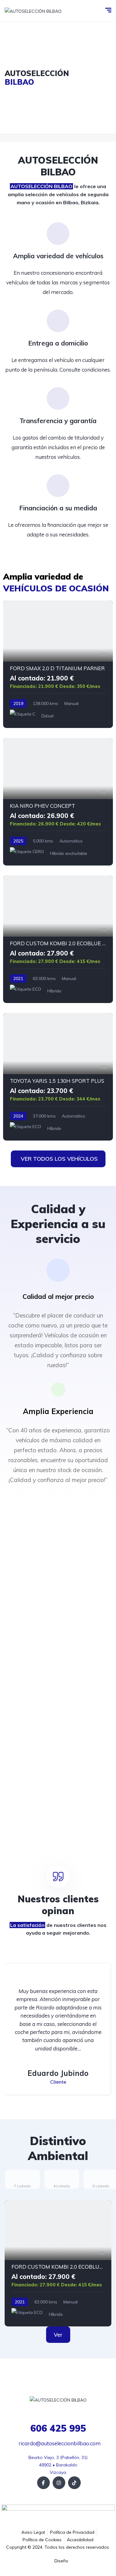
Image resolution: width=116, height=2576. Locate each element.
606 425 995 (58, 2428)
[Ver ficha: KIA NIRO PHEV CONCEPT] (58, 802)
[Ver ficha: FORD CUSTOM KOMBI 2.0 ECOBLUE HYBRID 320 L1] (58, 939)
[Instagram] (59, 2483)
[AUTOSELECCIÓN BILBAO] (33, 11)
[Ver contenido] (58, 78)
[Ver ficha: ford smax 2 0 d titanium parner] (58, 664)
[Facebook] (43, 2483)
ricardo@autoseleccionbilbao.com (60, 2443)
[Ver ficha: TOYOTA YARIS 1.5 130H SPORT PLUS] (58, 1077)
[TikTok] (74, 2483)
